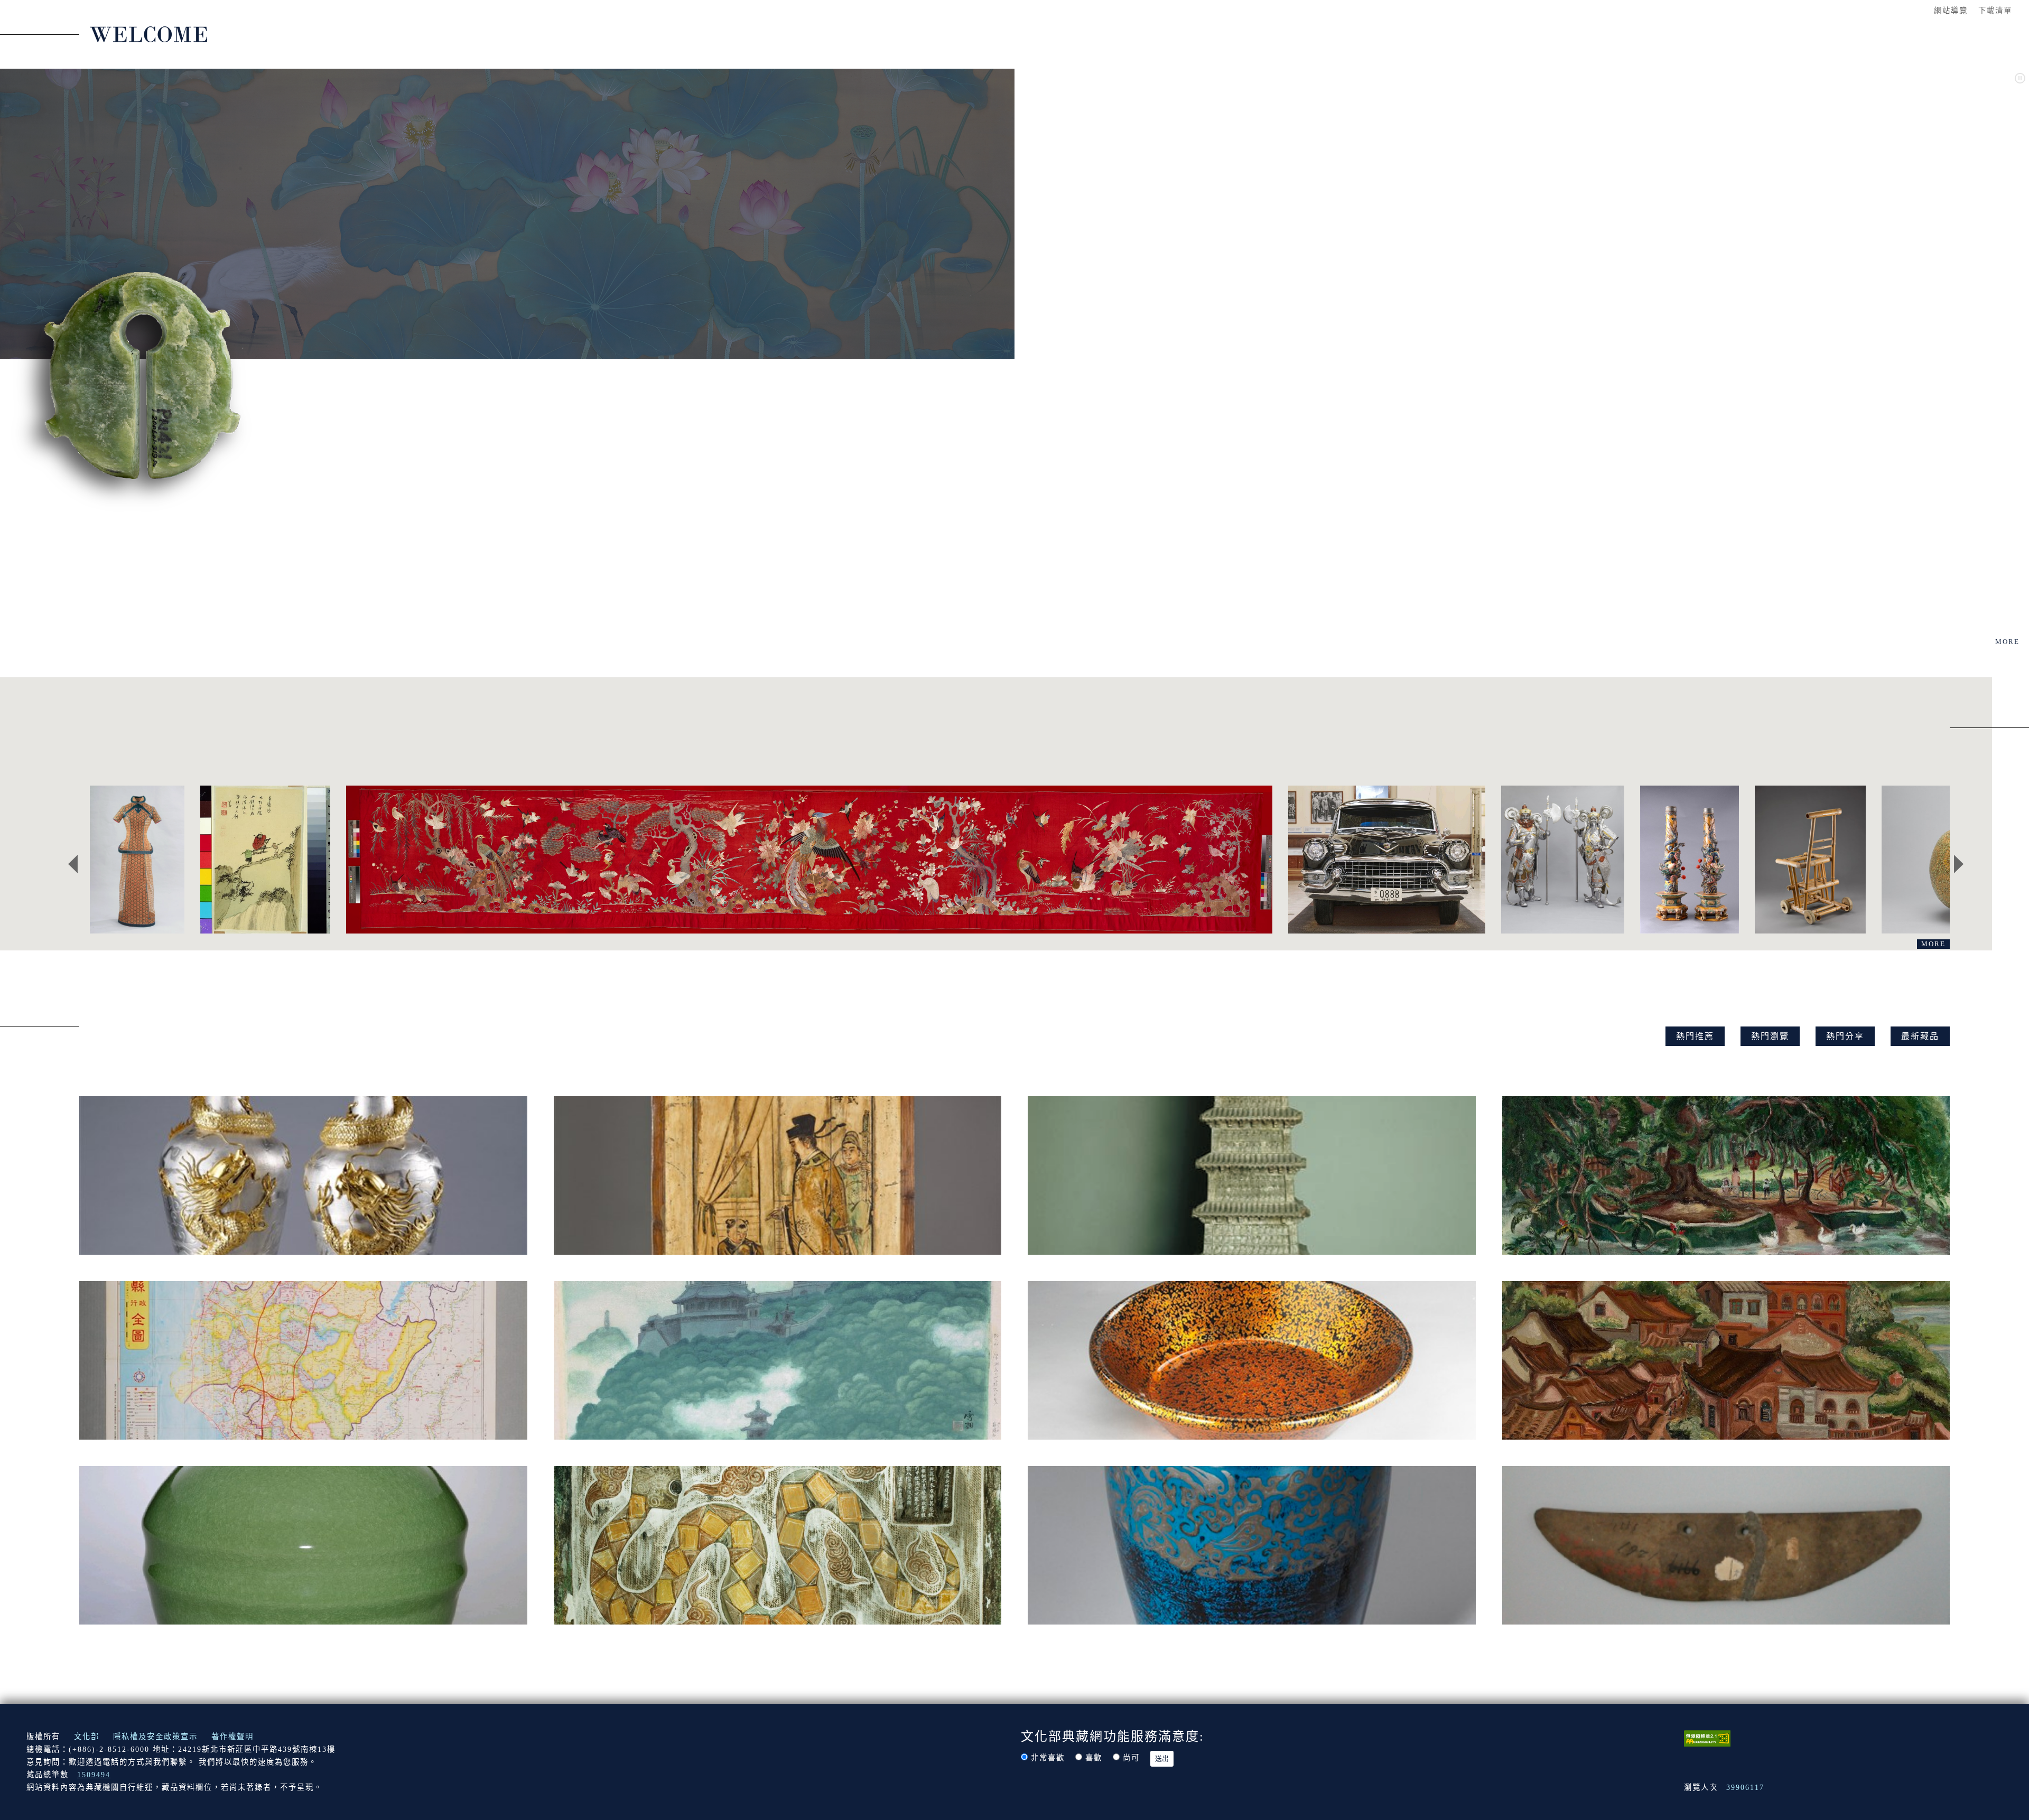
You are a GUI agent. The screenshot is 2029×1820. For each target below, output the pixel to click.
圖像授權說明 (1843, 100)
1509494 (94, 1775)
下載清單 (1995, 11)
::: (1919, 10)
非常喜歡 (1048, 1758)
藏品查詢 (1579, 100)
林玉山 (1881, 641)
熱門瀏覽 (1770, 1036)
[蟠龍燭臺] (1690, 860)
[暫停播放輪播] (2020, 78)
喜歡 (1094, 1758)
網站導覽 (1951, 11)
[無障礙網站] (1707, 1738)
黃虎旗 (1912, 641)
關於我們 (1752, 100)
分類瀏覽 (1656, 100)
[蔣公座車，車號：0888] (1387, 860)
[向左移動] (73, 864)
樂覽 (1938, 641)
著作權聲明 (232, 1737)
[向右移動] (1959, 864)
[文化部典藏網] (572, 627)
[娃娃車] (1810, 860)
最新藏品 (1920, 1036)
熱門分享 (1845, 1036)
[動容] (137, 860)
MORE (2007, 642)
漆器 (1855, 641)
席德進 (1828, 641)
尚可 (1131, 1758)
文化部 (87, 1737)
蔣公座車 (1969, 641)
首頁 (1514, 100)
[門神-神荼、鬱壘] (1563, 860)
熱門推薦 (1695, 1036)
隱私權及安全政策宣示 (155, 1737)
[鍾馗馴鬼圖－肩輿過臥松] (265, 860)
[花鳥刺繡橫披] (809, 860)
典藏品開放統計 (1953, 100)
